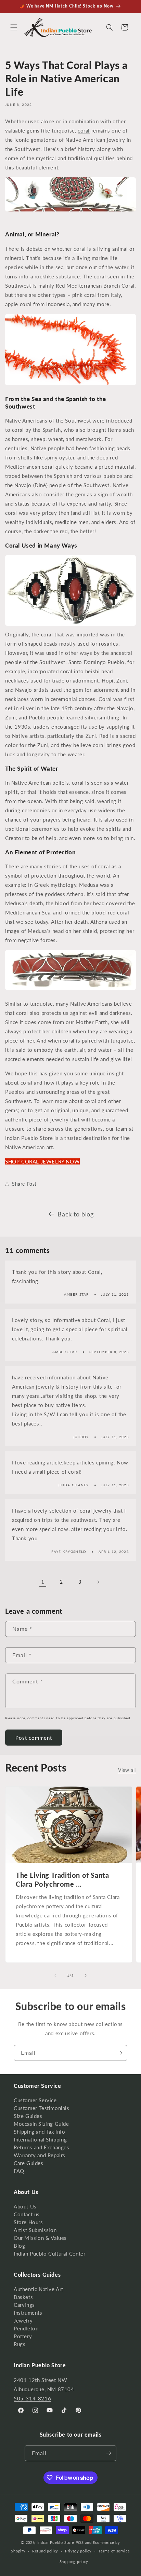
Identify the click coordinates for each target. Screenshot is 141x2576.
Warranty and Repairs (40, 2155)
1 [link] (43, 1582)
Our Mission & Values (40, 2238)
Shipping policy (74, 2561)
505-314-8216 (32, 2398)
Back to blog (75, 1214)
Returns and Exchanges (42, 2147)
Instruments (28, 2313)
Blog (19, 2246)
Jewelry (23, 2320)
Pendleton (26, 2328)
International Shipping (40, 2139)
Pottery (23, 2336)
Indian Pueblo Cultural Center (49, 2254)
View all (127, 1770)
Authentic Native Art (39, 2289)
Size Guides (28, 2116)
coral (84, 130)
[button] (14, 27)
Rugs (20, 2344)
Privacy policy (78, 2551)
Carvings (24, 2305)
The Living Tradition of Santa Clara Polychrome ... (62, 1879)
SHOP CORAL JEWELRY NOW (42, 1161)
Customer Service (35, 2100)
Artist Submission (35, 2230)
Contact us (27, 2214)
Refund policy (45, 2551)
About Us (25, 2206)
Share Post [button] (24, 1184)
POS (80, 2542)
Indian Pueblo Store (56, 2542)
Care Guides (29, 2163)
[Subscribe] (119, 2053)
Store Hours (28, 2222)
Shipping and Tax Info (40, 2132)
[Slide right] (86, 1975)
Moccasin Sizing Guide (41, 2124)
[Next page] (98, 1582)
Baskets (23, 2297)
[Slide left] (55, 1975)
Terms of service (114, 2551)
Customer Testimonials (42, 2108)
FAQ (19, 2171)
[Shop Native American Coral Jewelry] (70, 385)
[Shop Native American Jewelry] (70, 211)
